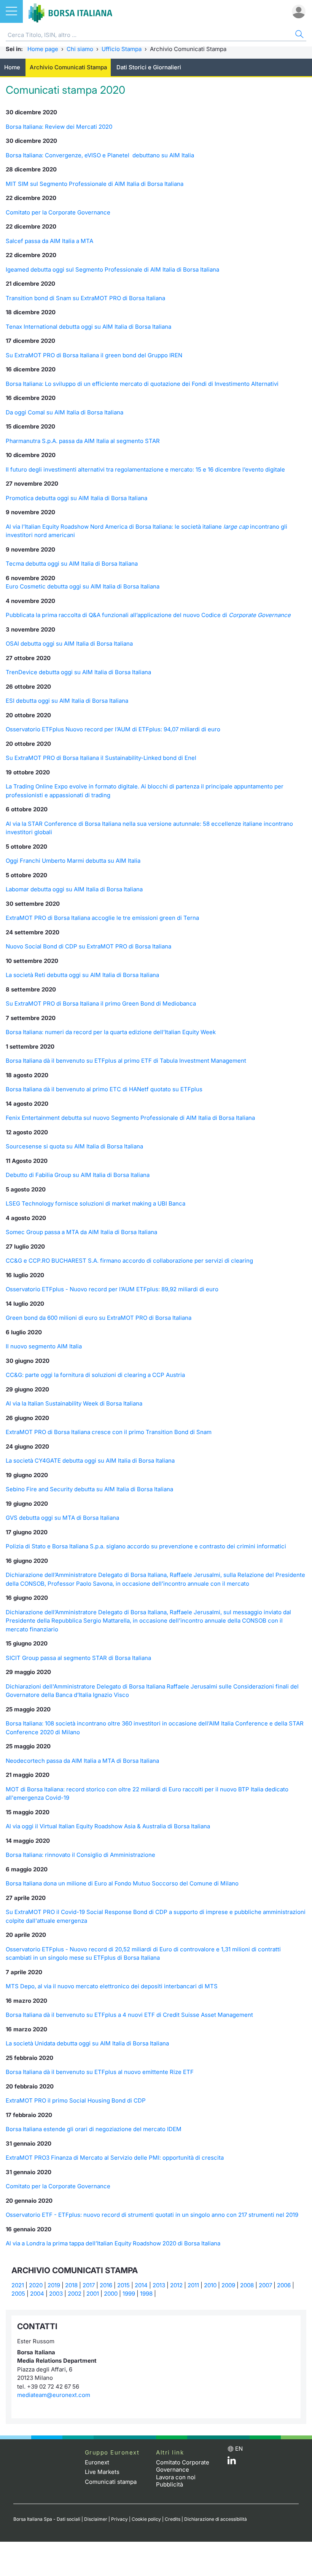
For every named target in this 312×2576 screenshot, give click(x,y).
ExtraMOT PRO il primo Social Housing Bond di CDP (76, 2100)
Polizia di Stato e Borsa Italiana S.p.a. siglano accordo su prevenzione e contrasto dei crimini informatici (146, 1546)
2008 (247, 2285)
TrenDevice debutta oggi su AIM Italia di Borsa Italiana (78, 672)
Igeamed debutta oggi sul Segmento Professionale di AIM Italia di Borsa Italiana (112, 269)
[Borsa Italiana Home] (70, 11)
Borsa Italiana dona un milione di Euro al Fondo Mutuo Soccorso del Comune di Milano (122, 1883)
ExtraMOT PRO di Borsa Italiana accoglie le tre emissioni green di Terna (102, 918)
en (239, 2449)
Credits (173, 2519)
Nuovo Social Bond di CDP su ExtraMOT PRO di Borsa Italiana (88, 946)
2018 (71, 2285)
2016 (106, 2285)
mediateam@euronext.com (54, 2395)
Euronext (97, 2462)
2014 (141, 2285)
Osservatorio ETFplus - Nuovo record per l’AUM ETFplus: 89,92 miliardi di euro (112, 1289)
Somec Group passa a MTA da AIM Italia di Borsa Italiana (81, 1232)
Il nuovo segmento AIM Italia (44, 1346)
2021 (18, 2285)
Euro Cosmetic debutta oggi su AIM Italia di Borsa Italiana (83, 586)
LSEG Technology (30, 1203)
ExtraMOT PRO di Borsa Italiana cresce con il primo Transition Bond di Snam (109, 1432)
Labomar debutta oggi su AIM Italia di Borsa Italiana (74, 889)
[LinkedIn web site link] (232, 2462)
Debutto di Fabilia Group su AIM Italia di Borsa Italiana (78, 1175)
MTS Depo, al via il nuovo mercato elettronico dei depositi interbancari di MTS (112, 1986)
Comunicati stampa (111, 2482)
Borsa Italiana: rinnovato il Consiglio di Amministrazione (80, 1855)
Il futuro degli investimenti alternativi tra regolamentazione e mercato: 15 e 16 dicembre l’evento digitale (145, 469)
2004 (37, 2294)
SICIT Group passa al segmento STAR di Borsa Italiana (78, 1658)
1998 (146, 2294)
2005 (18, 2294)
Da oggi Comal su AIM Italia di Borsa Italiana (64, 412)
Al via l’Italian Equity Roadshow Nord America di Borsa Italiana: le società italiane (128, 527)
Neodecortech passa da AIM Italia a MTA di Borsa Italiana (82, 1761)
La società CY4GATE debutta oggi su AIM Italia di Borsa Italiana (90, 1461)
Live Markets (102, 2472)
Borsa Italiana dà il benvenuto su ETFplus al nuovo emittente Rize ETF (100, 2072)
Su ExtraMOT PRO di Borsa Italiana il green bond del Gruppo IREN (94, 355)
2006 (284, 2285)
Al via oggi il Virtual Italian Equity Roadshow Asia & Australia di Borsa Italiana (108, 1826)
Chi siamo (80, 49)
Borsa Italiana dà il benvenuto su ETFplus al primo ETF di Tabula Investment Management (126, 1061)
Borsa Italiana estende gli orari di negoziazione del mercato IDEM (94, 2129)
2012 (176, 2285)
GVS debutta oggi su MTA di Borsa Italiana (62, 1518)
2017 (89, 2285)
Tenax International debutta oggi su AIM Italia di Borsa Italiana (88, 327)
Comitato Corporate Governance (183, 2466)
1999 (129, 2294)
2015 (123, 2285)
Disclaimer (96, 2519)
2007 (265, 2285)
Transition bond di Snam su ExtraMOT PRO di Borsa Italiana (85, 298)
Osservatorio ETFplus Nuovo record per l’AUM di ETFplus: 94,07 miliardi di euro (113, 729)
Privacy (119, 2519)
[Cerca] (299, 35)
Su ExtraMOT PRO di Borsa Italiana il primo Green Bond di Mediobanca (101, 1003)
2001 (93, 2294)
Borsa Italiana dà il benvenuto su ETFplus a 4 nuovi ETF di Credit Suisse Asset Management (129, 2015)
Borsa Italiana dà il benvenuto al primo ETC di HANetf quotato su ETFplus (104, 1089)
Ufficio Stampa (122, 49)
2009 (228, 2285)
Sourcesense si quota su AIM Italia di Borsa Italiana (74, 1146)
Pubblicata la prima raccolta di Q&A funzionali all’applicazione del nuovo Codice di (148, 615)
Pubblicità (170, 2484)
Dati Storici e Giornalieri (149, 67)
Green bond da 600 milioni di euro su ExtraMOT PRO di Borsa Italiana (99, 1318)
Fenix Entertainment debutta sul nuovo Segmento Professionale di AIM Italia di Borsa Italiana (130, 1118)
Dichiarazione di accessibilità (216, 2519)
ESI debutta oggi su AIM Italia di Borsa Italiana (67, 701)
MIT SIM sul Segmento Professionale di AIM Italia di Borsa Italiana (95, 184)
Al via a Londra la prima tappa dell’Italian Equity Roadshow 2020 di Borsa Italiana (113, 2243)
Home (12, 67)
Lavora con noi (176, 2477)
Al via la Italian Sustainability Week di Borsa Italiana (74, 1403)
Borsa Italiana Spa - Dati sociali (47, 2519)
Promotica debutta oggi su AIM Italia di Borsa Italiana (76, 498)
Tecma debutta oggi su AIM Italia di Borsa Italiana (72, 564)
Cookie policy (146, 2519)
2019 (54, 2285)
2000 (111, 2294)
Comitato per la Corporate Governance (58, 212)
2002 (75, 2294)
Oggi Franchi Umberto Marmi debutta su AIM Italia (73, 861)
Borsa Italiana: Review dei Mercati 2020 (59, 127)
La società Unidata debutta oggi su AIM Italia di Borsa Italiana (87, 2043)
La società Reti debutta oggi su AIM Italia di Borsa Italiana (82, 975)
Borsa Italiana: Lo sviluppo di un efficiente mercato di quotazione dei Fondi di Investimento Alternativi (142, 384)
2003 (56, 2294)
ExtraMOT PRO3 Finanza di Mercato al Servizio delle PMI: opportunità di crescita (115, 2158)
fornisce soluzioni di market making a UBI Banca (120, 1203)
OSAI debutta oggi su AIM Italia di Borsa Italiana (69, 644)
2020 (36, 2285)
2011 (193, 2285)
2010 (210, 2285)
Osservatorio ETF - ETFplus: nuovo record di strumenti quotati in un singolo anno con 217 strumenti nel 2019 (152, 2215)
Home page (43, 49)
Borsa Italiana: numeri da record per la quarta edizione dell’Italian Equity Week (111, 1032)
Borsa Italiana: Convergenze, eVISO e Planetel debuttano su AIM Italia (100, 155)
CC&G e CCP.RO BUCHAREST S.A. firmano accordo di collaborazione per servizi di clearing (129, 1261)
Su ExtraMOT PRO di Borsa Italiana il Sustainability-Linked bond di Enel (101, 758)
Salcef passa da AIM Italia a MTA (49, 241)
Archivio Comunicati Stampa (68, 67)
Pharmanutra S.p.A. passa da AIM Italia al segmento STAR (83, 441)
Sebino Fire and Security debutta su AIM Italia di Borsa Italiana (89, 1489)
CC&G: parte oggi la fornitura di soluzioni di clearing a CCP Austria (95, 1375)
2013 (159, 2285)
